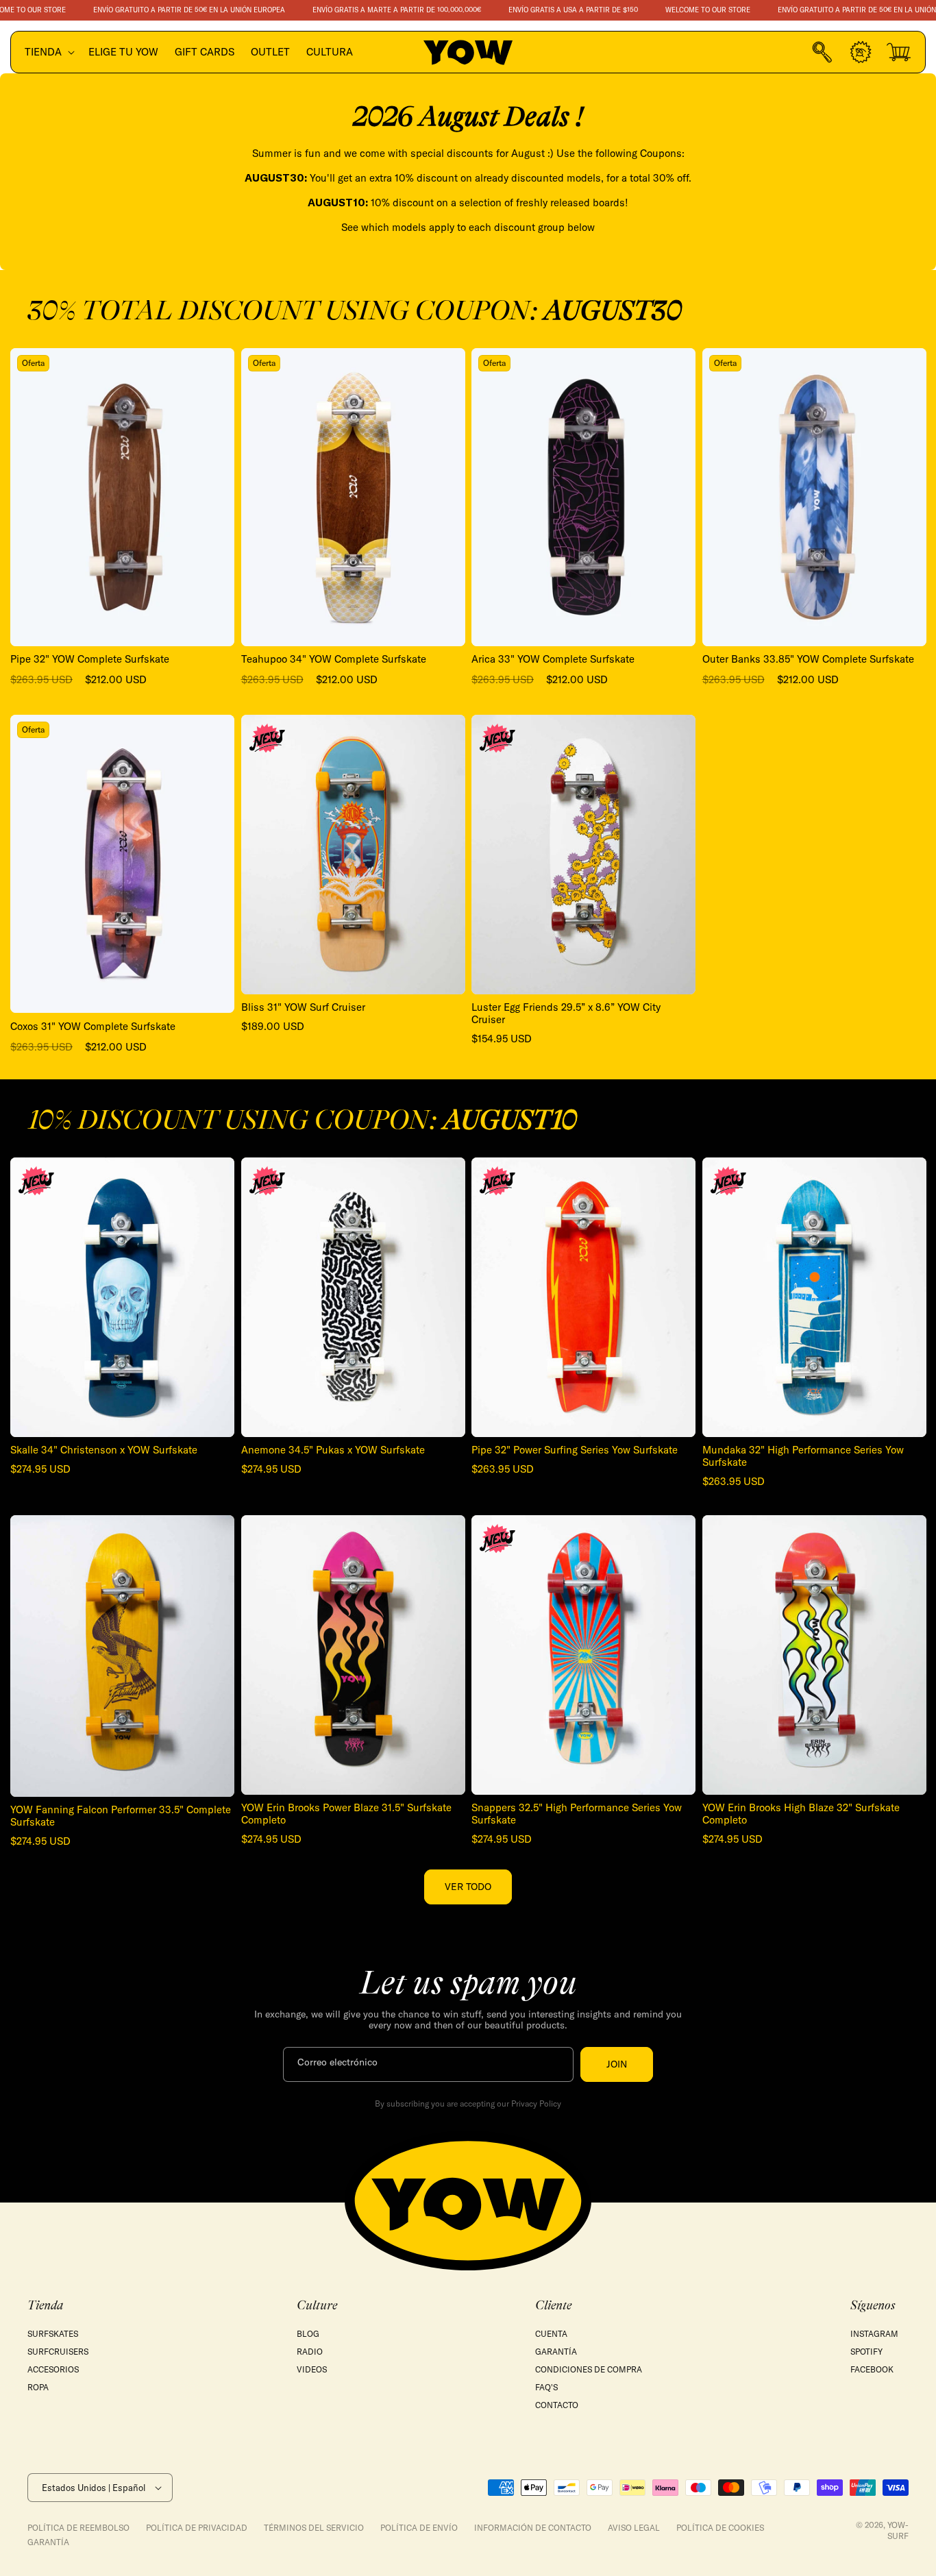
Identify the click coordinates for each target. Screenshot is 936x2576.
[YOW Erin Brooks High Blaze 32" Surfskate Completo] (814, 1655)
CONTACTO (557, 2405)
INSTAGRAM (874, 2334)
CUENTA (551, 2334)
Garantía (48, 2542)
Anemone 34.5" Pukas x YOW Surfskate (333, 1450)
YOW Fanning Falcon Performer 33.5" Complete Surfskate (121, 1816)
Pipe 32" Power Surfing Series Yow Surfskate (575, 1450)
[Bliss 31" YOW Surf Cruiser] (353, 855)
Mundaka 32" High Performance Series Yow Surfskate (803, 1456)
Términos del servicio (314, 2528)
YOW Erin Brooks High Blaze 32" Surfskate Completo (801, 1814)
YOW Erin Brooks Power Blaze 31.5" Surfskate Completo (346, 1814)
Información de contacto (533, 2528)
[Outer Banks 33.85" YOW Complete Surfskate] (814, 497)
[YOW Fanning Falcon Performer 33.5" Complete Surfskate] (122, 1656)
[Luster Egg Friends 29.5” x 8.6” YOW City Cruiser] (583, 855)
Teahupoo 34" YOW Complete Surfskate (334, 659)
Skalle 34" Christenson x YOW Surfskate (104, 1450)
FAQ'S (546, 2387)
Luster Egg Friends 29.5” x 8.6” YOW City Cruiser (566, 1014)
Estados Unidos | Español (94, 2488)
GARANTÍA (556, 2352)
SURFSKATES (53, 2334)
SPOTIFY (866, 2352)
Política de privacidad (197, 2528)
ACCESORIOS (53, 2369)
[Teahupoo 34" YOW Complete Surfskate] (353, 497)
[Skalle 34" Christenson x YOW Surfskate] (122, 1297)
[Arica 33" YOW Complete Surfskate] (583, 497)
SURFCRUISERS (58, 2352)
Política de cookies (720, 2528)
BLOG (308, 2334)
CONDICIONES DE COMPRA (589, 2369)
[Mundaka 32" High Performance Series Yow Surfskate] (814, 1297)
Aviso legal (634, 2528)
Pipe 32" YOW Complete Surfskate (90, 659)
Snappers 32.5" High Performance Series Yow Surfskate (577, 1814)
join (617, 2064)
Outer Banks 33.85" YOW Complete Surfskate (808, 659)
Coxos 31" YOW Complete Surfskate (93, 1027)
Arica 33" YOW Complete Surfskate (553, 659)
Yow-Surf (898, 2530)
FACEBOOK (872, 2369)
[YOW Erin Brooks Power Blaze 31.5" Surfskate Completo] (353, 1655)
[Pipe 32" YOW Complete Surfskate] (122, 497)
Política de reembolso (78, 2528)
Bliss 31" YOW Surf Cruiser (303, 1007)
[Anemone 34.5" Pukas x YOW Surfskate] (353, 1297)
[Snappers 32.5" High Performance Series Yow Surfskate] (583, 1655)
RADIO (310, 2352)
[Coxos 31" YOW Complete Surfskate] (122, 864)
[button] (48, 52)
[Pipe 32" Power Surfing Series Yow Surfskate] (583, 1297)
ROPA (38, 2387)
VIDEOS (312, 2369)
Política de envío (419, 2528)
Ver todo (468, 1887)
